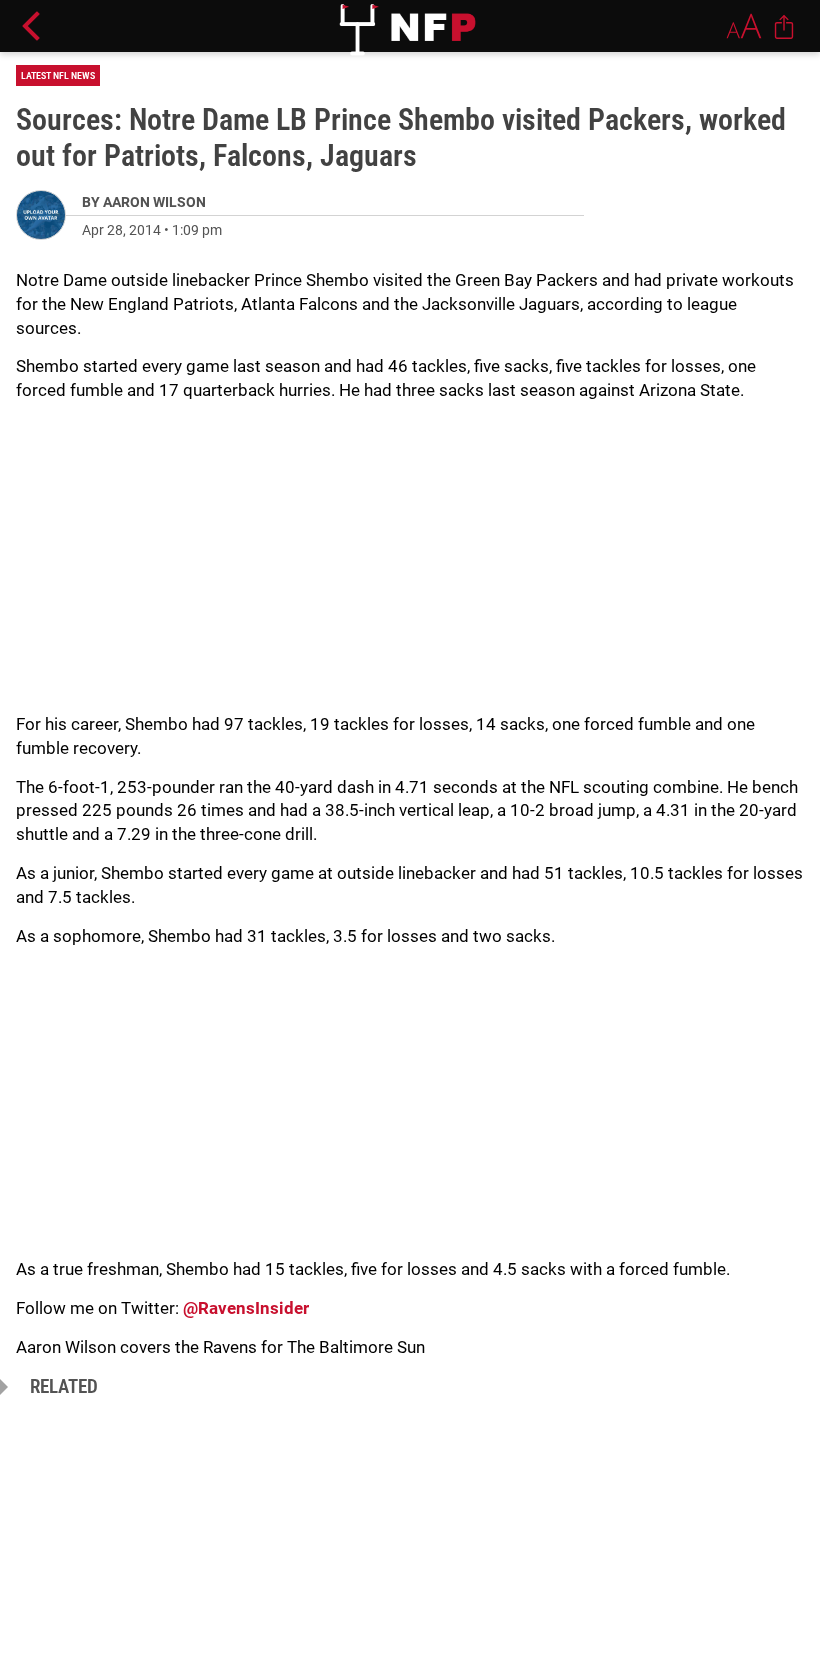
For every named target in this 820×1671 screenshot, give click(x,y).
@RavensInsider (246, 1308)
